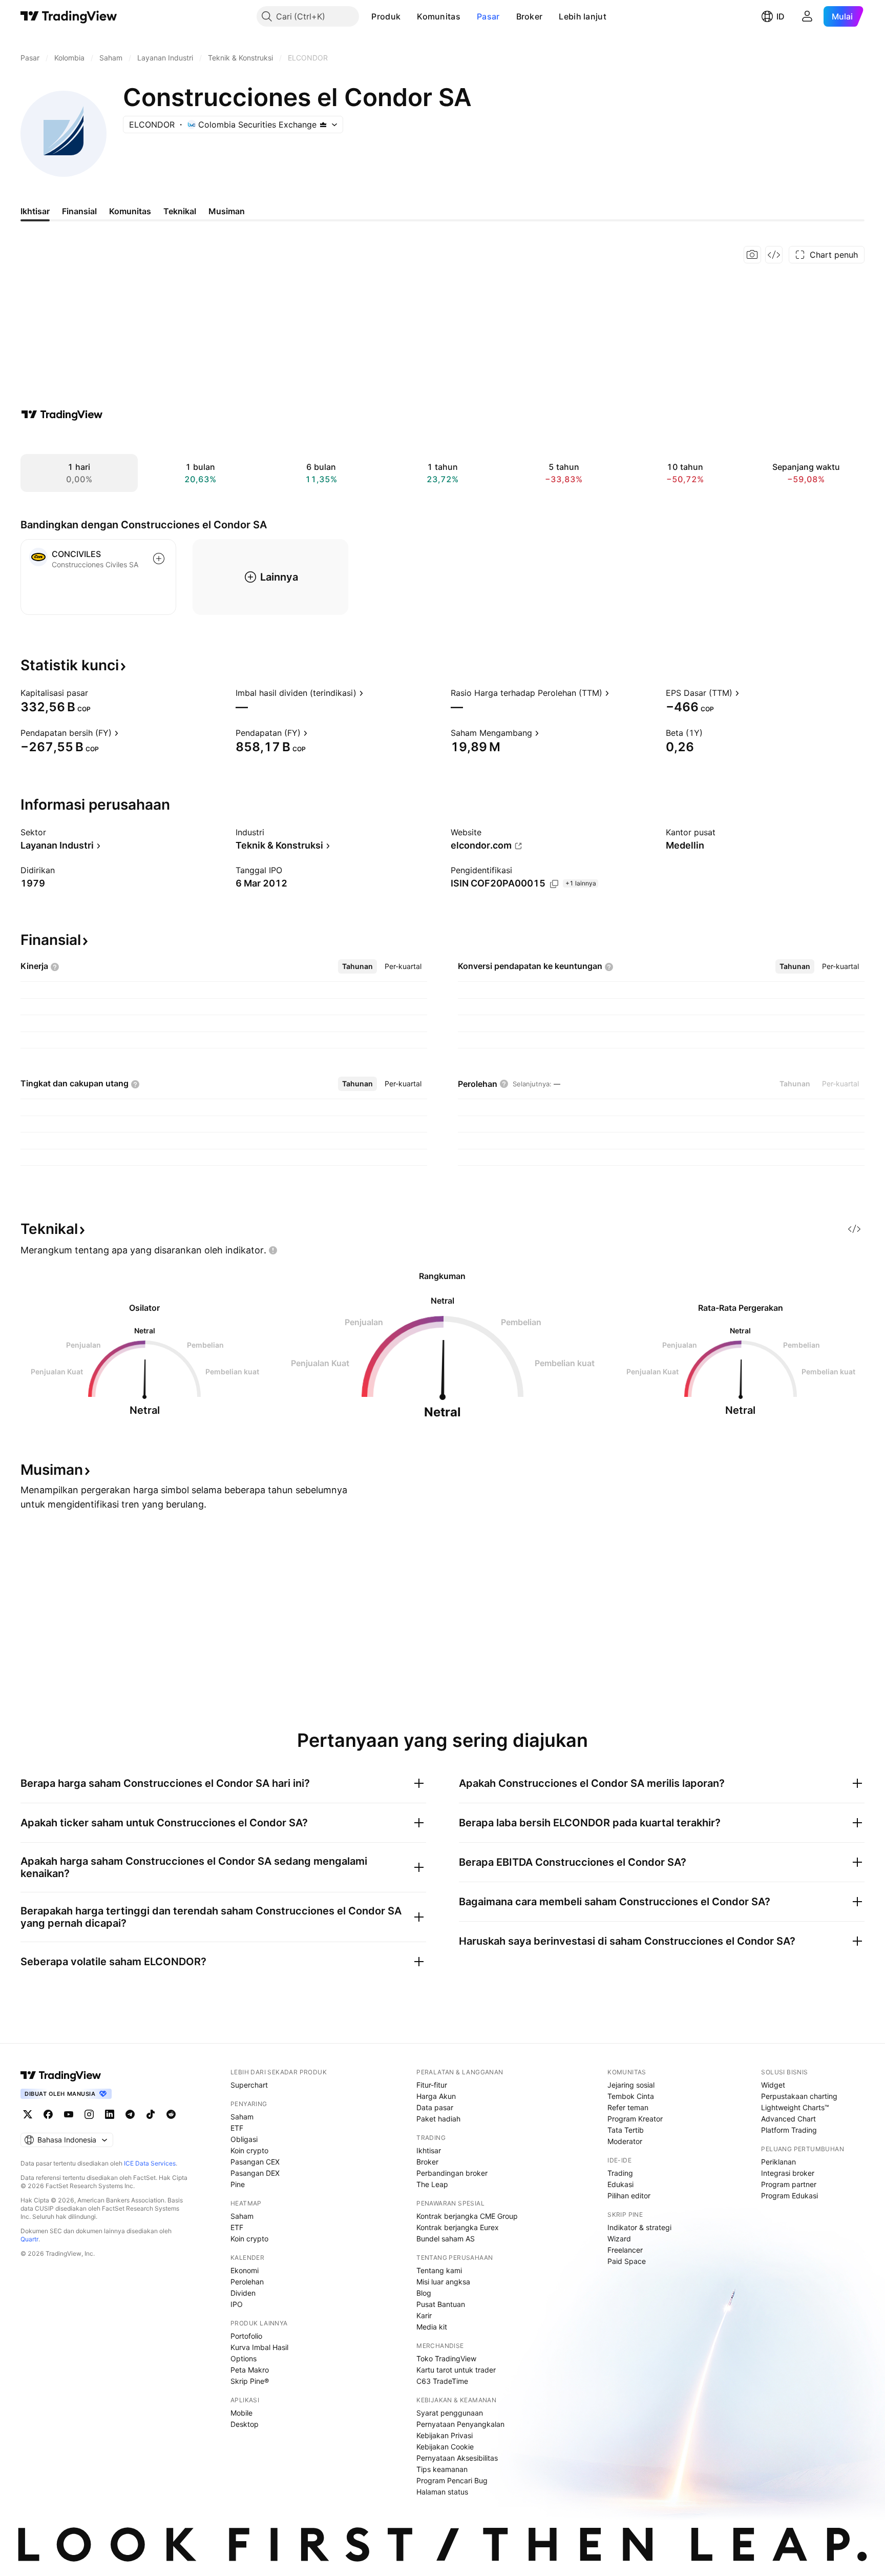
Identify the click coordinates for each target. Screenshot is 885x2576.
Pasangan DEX (255, 2173)
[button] (408, 16)
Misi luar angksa (443, 2282)
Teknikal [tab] (180, 211)
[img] (323, 125)
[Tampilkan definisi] (95, 693)
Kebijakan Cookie (445, 2447)
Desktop (245, 2424)
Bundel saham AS (446, 2239)
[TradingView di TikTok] (151, 2114)
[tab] (357, 966)
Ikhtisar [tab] (35, 211)
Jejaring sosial (631, 2085)
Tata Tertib (626, 2130)
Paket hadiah (438, 2119)
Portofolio (246, 2336)
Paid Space (627, 2261)
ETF (237, 2128)
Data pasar (435, 2107)
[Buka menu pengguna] (807, 16)
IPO (237, 2304)
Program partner (789, 2184)
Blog (424, 2293)
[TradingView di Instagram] (89, 2114)
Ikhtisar (429, 2150)
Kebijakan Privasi (445, 2435)
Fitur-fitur (432, 2085)
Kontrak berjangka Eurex (458, 2227)
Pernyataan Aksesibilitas (457, 2458)
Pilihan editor (629, 2196)
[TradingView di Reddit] (171, 2114)
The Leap (432, 2184)
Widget (773, 2085)
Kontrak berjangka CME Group (467, 2216)
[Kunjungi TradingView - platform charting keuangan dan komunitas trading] (62, 415)
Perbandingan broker (452, 2173)
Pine (238, 2184)
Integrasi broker (788, 2173)
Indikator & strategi (639, 2227)
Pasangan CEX (255, 2162)
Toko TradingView (446, 2358)
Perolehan (247, 2282)
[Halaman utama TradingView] (69, 16)
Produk (386, 16)
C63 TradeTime (442, 2381)
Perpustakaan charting (799, 2096)
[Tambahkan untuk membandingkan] (159, 559)
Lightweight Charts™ (795, 2107)
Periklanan (778, 2162)
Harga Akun (436, 2096)
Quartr (29, 2239)
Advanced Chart (788, 2119)
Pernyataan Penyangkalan (460, 2424)
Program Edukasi (789, 2196)
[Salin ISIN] (554, 884)
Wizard (619, 2239)
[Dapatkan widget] (774, 255)
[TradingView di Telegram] (130, 2114)
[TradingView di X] (28, 2114)
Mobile (241, 2413)
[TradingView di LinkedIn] (110, 2114)
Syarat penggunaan (450, 2413)
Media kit (432, 2327)
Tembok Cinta (631, 2096)
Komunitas (439, 16)
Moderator (625, 2141)
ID (781, 16)
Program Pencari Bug (452, 2480)
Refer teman (628, 2107)
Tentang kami (439, 2270)
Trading (620, 2173)
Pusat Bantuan (441, 2304)
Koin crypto (249, 2150)
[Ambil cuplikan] (752, 255)
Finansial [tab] (79, 211)
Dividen (243, 2293)
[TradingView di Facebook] (48, 2114)
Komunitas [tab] (130, 211)
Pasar (488, 16)
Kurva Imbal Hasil (259, 2347)
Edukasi (620, 2184)
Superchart (249, 2085)
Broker (530, 16)
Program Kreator (635, 2119)
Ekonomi (245, 2270)
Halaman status (442, 2492)
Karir (424, 2315)
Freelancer (625, 2250)
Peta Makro (250, 2370)
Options (244, 2358)
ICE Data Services (150, 2163)
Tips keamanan (442, 2469)
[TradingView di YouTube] (69, 2114)
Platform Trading (789, 2130)
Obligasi (244, 2139)
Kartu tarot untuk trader (456, 2370)
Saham (242, 2117)
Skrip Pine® (250, 2381)
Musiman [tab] (227, 211)
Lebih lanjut (583, 16)
